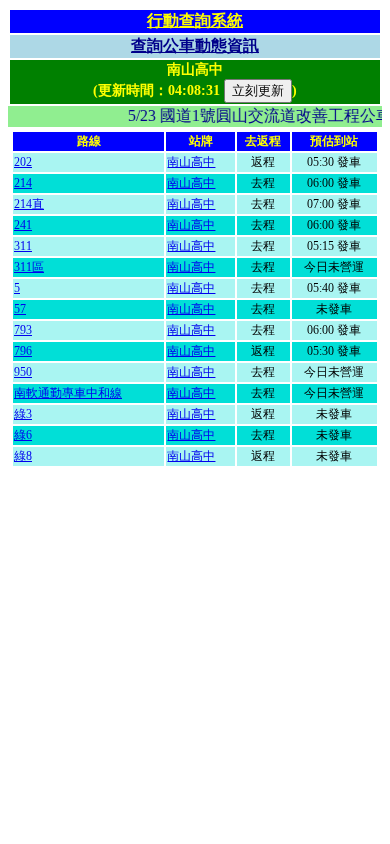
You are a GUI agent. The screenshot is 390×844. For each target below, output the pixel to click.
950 (23, 372)
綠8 (23, 456)
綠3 (23, 414)
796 (23, 351)
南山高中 (191, 162)
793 (23, 330)
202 (23, 162)
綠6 (23, 435)
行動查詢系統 (195, 20)
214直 (29, 204)
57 (20, 309)
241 (23, 225)
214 (23, 183)
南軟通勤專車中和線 (68, 393)
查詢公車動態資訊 (195, 45)
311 (23, 246)
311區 (29, 267)
